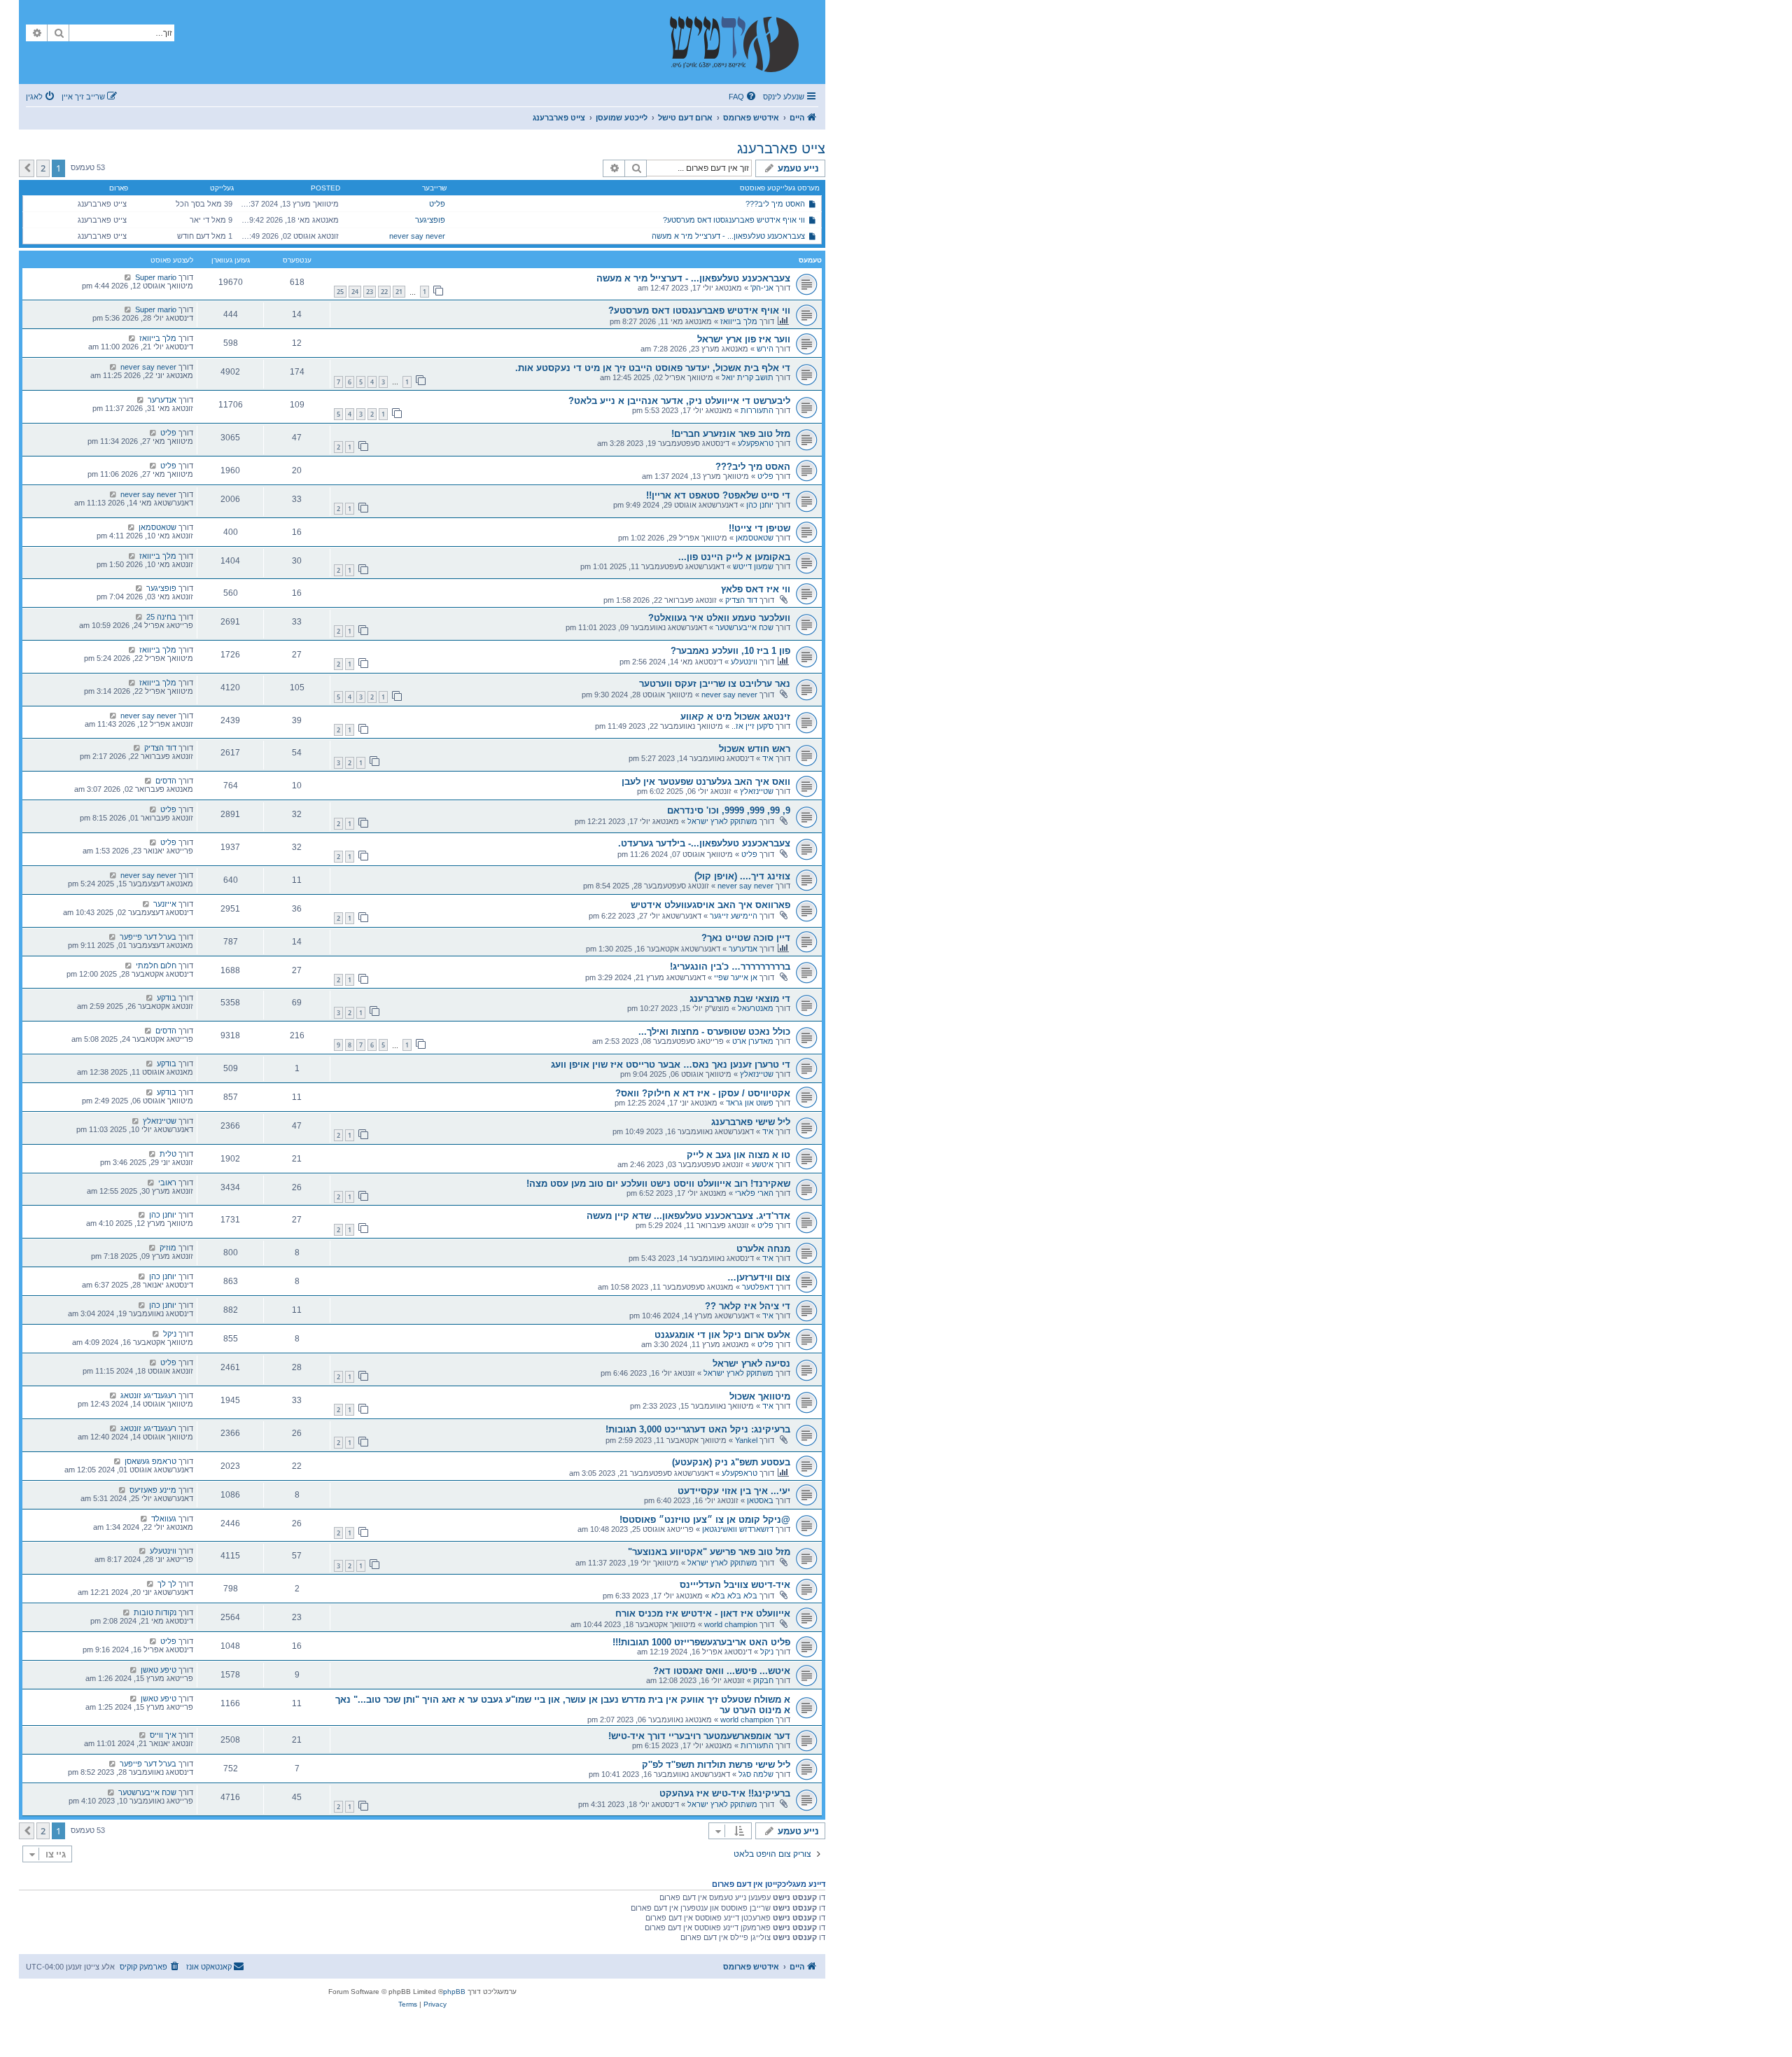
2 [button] (43, 168)
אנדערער (162, 400)
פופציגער (430, 220)
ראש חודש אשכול (755, 749)
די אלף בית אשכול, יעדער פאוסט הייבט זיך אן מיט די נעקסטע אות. (653, 368)
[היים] (741, 42)
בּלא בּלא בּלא (734, 1596)
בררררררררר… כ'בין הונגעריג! (730, 967)
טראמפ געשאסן (150, 1461)
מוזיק (168, 1248)
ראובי (167, 1183)
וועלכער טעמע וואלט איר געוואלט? (719, 618)
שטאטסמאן (755, 538)
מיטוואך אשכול (760, 1396)
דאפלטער (758, 1287)
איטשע (763, 1164)
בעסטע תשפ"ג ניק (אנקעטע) (731, 1462)
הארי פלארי (754, 1193)
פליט (437, 204)
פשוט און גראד (750, 1103)
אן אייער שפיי (736, 977)
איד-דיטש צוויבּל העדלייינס (735, 1585)
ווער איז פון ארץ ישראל (744, 339)
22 (384, 292)
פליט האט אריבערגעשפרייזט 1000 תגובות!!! (701, 1642)
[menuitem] (743, 97)
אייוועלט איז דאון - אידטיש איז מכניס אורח (703, 1613)
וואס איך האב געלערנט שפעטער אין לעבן (706, 782)
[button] (27, 168)
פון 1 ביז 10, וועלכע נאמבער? (730, 651)
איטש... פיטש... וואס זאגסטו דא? (722, 1671)
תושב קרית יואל (748, 377)
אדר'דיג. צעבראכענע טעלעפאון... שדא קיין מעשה (688, 1216)
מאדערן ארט (753, 1041)
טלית (168, 1154)
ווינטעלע (744, 662)
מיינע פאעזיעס (153, 1490)
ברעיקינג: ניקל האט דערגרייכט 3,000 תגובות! (698, 1429)
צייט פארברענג (781, 148)
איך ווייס (163, 1735)
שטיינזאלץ (757, 791)
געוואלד (164, 1519)
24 (355, 292)
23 (370, 292)
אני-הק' (762, 288)
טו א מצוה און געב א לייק (738, 1155)
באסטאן (760, 1500)
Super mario (156, 277)
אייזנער (165, 904)
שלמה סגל (756, 1774)
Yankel (746, 1440)
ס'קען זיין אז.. (752, 726)
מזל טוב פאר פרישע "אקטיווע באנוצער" (709, 1552)
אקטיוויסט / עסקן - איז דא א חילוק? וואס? (703, 1093)
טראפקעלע (756, 443)
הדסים (166, 781)
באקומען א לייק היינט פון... (734, 557)
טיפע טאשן (159, 1670)
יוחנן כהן (760, 505)
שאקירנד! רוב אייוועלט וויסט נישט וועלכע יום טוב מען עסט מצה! (658, 1184)
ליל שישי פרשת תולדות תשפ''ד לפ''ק (716, 1765)
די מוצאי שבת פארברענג (740, 999)
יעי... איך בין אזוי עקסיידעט (734, 1491)
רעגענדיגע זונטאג (148, 1395)
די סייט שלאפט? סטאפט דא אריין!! (718, 495)
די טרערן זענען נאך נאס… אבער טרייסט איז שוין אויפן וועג (671, 1065)
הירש (765, 349)
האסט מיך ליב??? (775, 204)
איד (768, 758)
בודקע (167, 998)
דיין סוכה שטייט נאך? (746, 938)
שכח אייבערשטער (744, 627)
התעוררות (757, 410)
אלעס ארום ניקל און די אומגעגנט (722, 1335)
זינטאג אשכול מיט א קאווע (735, 717)
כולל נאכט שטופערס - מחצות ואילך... (714, 1032)
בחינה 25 (161, 617)
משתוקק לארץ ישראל (722, 821)
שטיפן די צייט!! (759, 528)
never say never (417, 236)
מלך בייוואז (739, 321)
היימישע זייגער (734, 916)
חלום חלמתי (156, 965)
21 (399, 292)
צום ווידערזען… (759, 1277)
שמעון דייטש (753, 566)
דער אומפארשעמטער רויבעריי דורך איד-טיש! (699, 1736)
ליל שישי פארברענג (751, 1122)
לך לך (167, 1584)
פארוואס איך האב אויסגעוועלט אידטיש (710, 905)
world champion (731, 1624)
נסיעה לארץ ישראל (751, 1364)
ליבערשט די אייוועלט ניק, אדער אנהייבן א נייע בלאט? (679, 401)
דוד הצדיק (741, 600)
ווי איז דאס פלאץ (756, 589)
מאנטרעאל (756, 1008)
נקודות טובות (155, 1612)
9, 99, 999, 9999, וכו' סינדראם (729, 810)
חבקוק (763, 1680)
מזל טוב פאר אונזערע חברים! (731, 434)
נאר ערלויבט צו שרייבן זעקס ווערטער (715, 684)
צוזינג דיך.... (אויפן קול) (742, 876)
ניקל (170, 1334)
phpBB (454, 1992)
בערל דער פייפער (148, 937)
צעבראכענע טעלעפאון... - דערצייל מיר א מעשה (728, 236)
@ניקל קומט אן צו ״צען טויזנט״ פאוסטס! (705, 1520)
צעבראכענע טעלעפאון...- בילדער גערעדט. (704, 843)
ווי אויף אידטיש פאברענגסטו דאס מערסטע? (734, 220)
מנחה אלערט (763, 1249)
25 (340, 292)
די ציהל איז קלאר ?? (748, 1306)
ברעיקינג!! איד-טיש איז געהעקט (725, 1793)
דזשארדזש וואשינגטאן (738, 1529)
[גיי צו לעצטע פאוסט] (128, 277)
